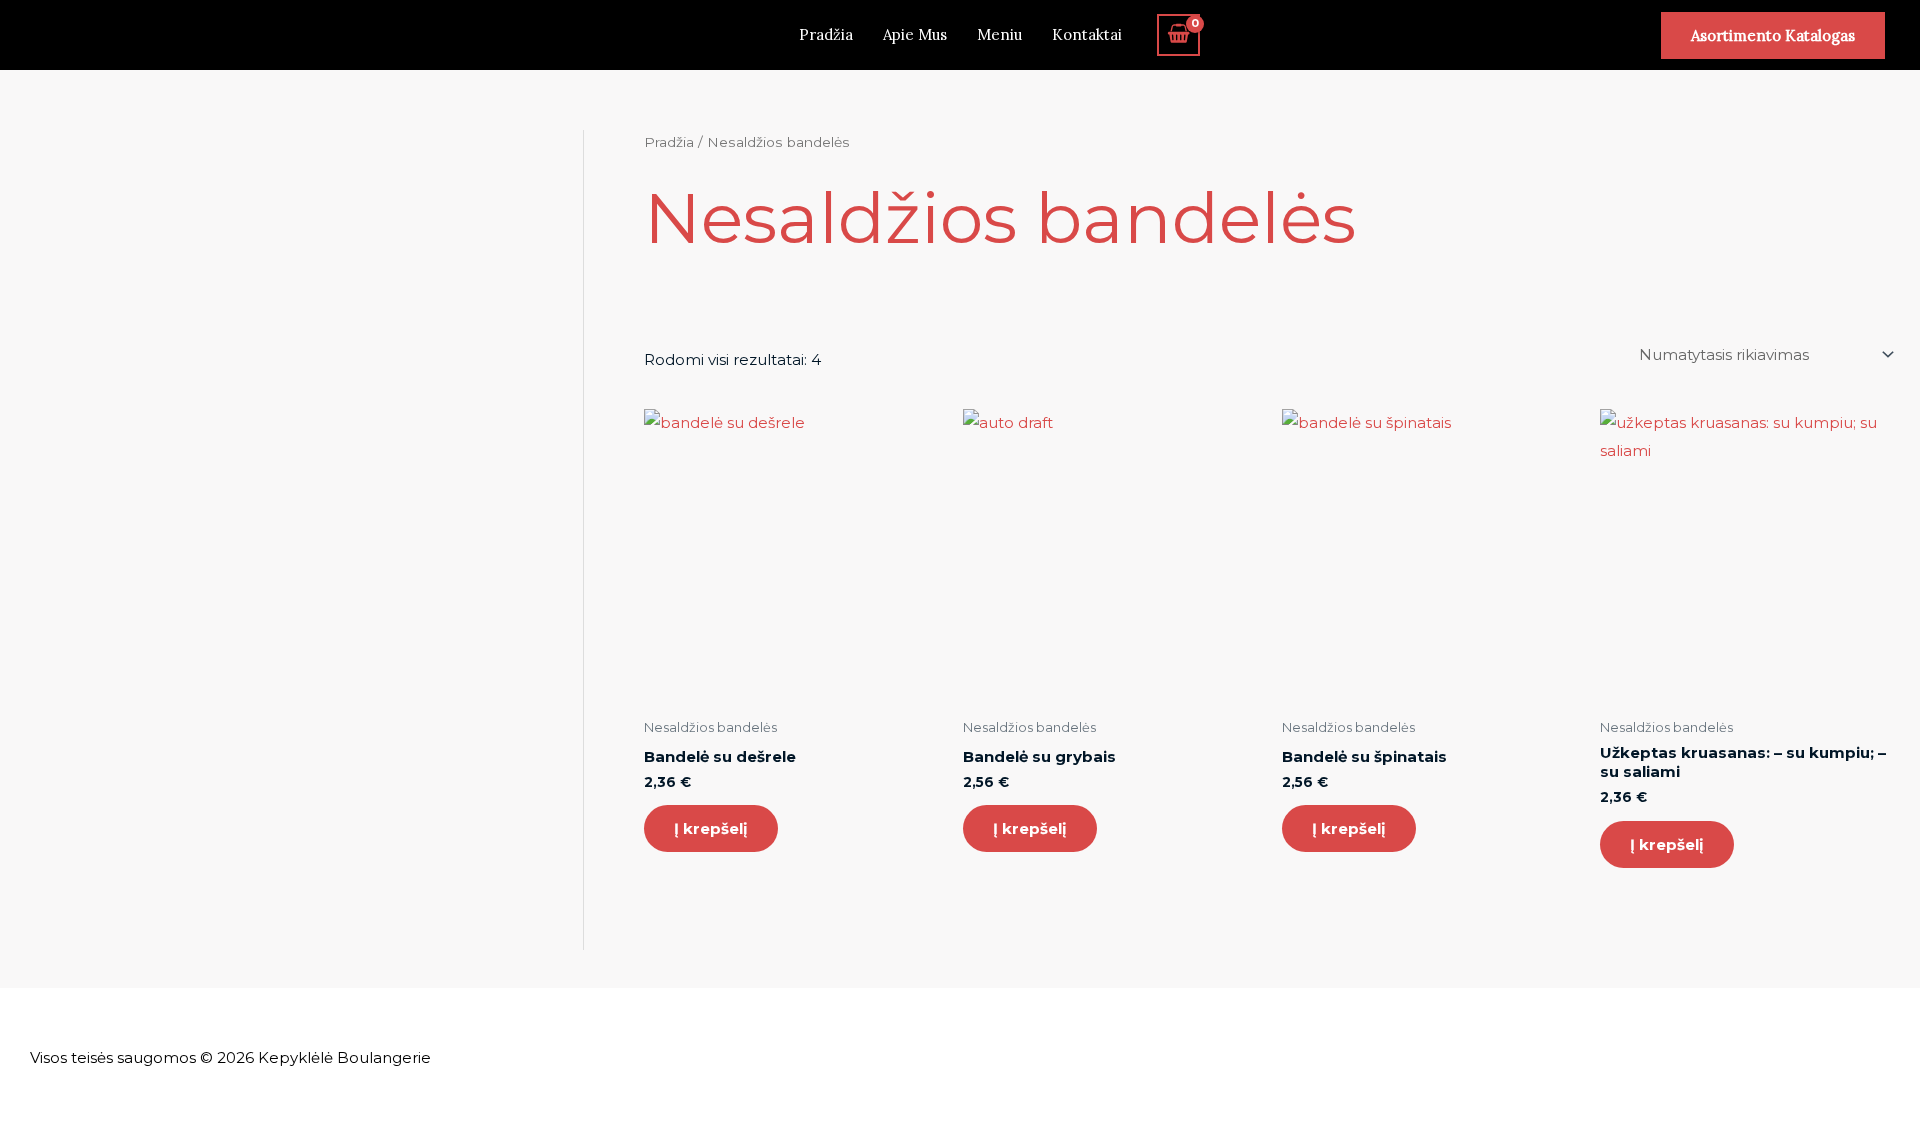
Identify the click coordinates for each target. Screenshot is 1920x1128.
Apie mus (915, 34)
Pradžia (826, 34)
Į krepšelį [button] (711, 828)
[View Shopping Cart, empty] (1178, 35)
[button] (1773, 35)
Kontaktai (1087, 34)
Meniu (999, 34)
